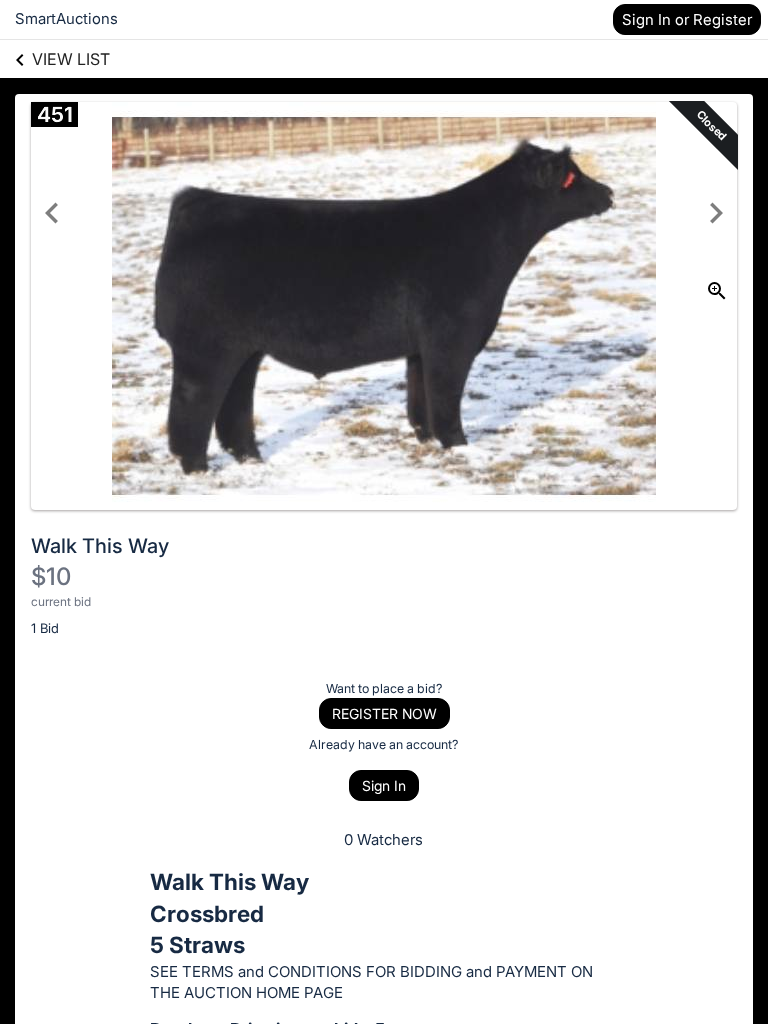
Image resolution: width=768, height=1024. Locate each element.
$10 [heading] (51, 576)
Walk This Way (100, 546)
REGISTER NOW (384, 713)
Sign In (384, 785)
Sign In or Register (687, 19)
